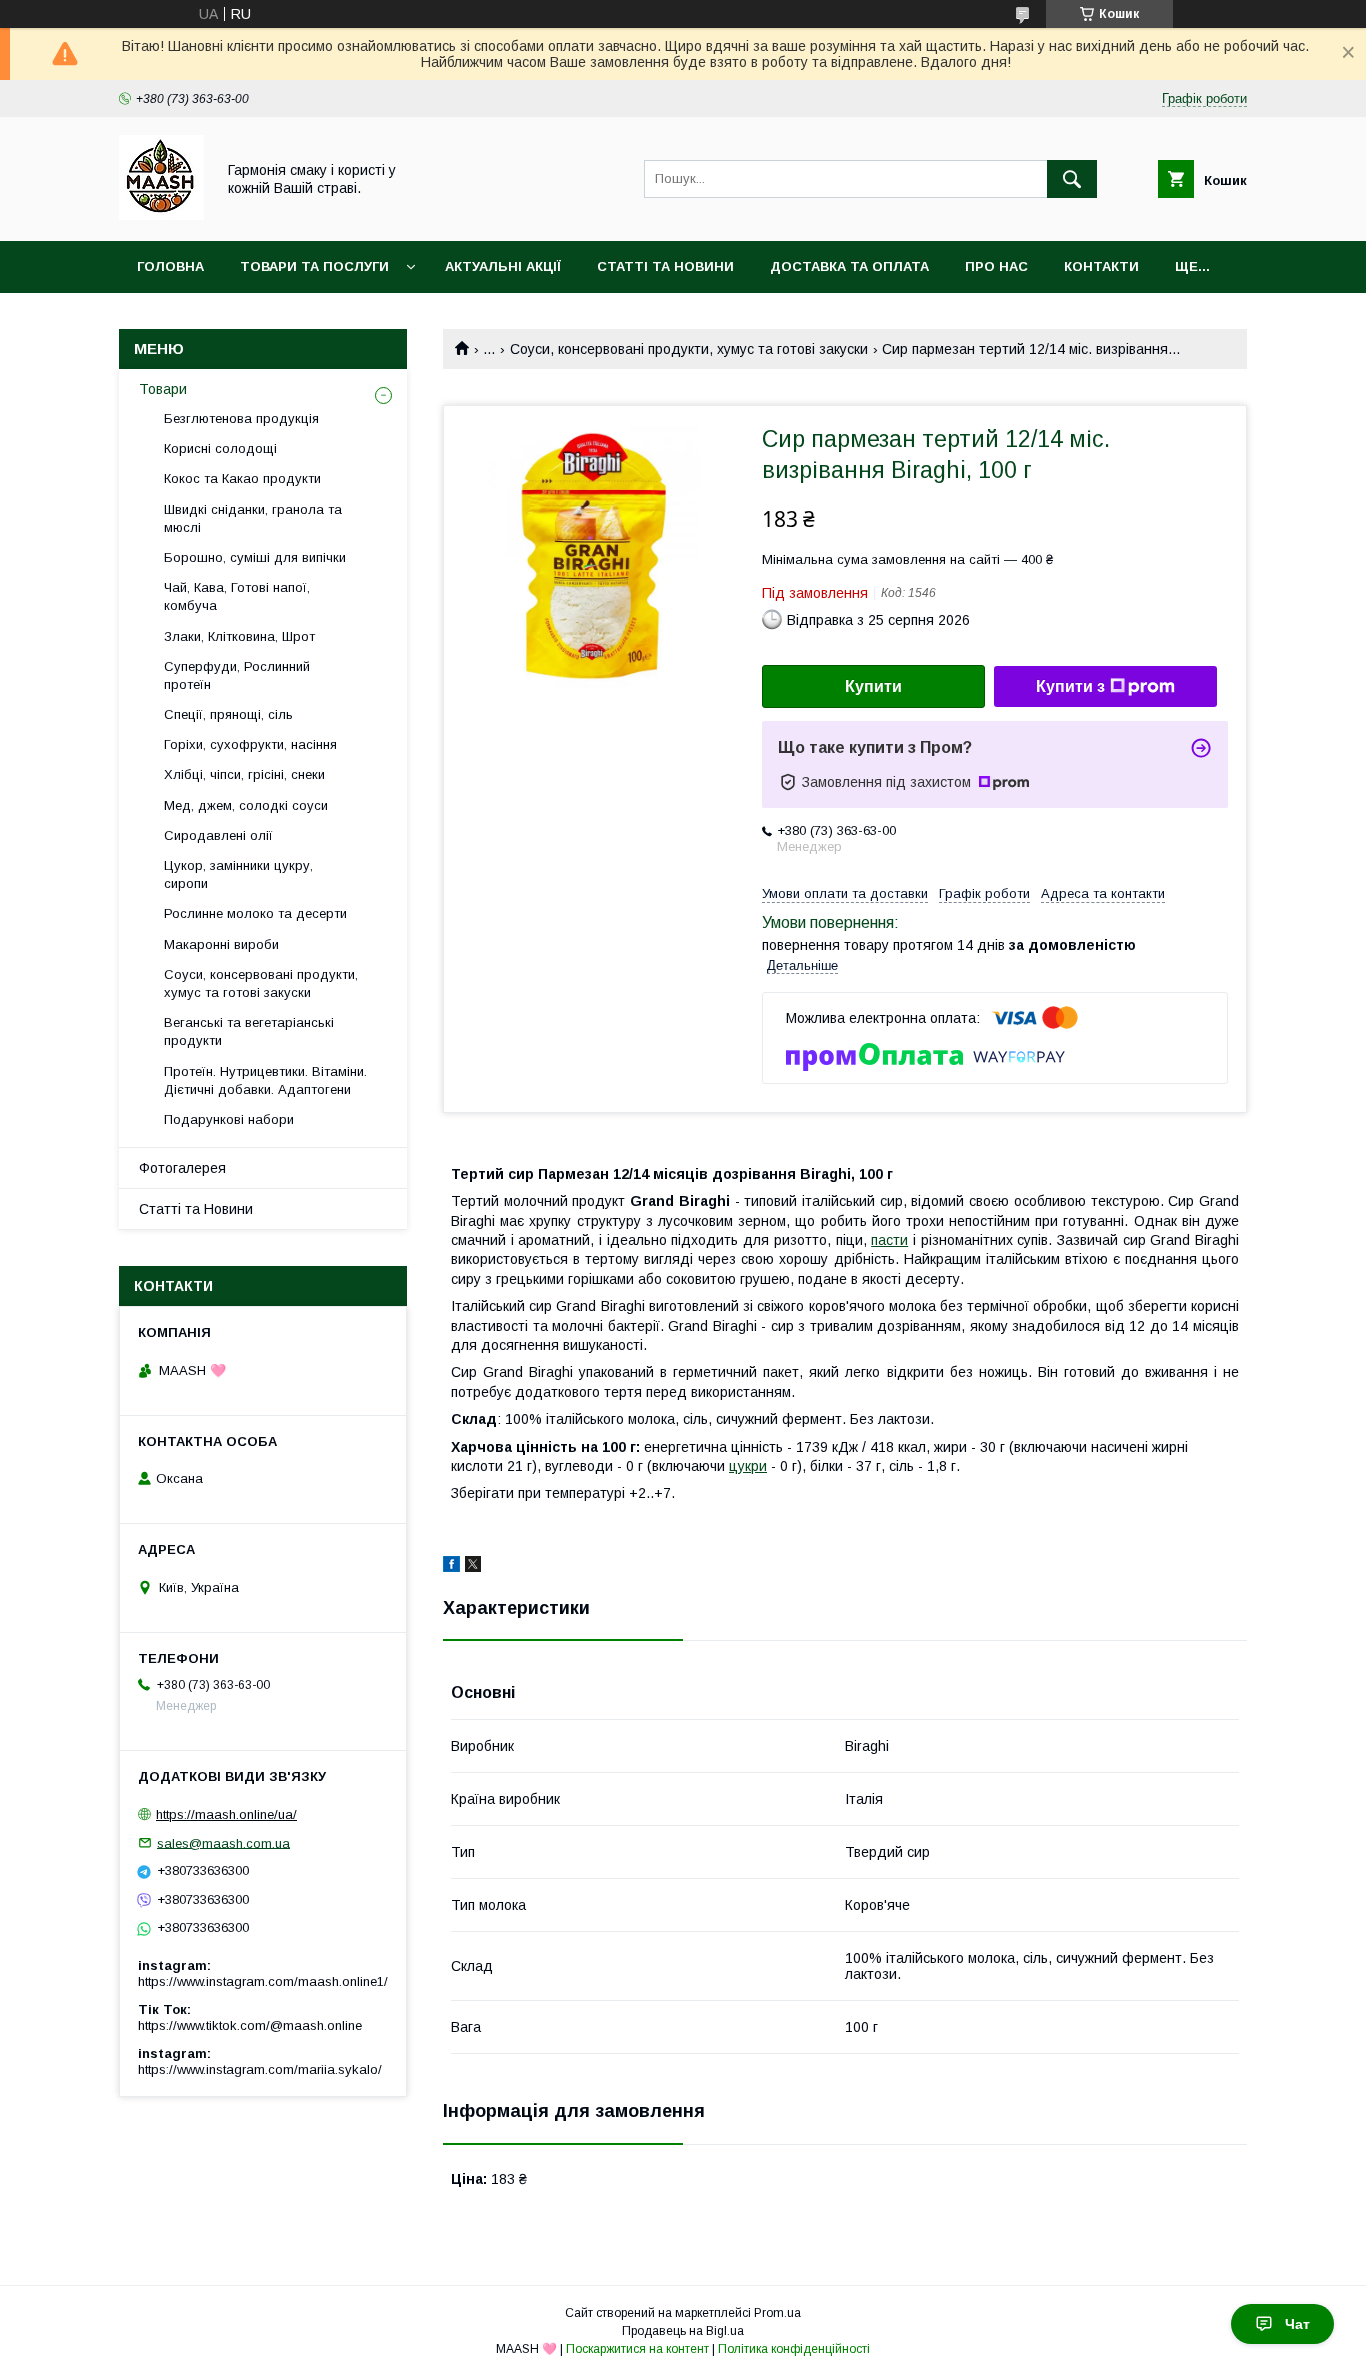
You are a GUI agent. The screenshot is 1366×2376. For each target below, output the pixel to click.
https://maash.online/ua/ (226, 1814)
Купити (873, 686)
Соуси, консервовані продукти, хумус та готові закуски (689, 349)
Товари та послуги (314, 266)
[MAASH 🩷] (161, 215)
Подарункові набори (229, 1119)
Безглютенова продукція (241, 418)
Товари (163, 389)
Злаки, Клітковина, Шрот (239, 636)
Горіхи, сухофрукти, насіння (250, 744)
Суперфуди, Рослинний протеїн (237, 675)
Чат (1297, 2324)
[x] (473, 1567)
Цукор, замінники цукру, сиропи (238, 874)
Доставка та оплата (849, 266)
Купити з (1070, 686)
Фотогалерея (182, 1168)
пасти (889, 1240)
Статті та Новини (665, 266)
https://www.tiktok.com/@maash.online (250, 2025)
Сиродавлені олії (218, 835)
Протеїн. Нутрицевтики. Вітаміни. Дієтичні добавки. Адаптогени (265, 1080)
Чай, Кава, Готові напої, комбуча (237, 596)
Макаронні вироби (221, 944)
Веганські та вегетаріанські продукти (249, 1031)
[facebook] (451, 1567)
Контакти (1101, 266)
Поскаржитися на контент (637, 2349)
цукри (748, 1466)
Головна (170, 266)
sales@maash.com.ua (223, 1842)
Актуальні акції (503, 266)
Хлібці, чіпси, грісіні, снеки (244, 774)
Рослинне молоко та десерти (255, 913)
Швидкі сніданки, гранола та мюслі (253, 518)
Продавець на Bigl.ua (683, 2331)
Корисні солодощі (220, 448)
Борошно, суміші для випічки (255, 557)
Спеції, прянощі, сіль (228, 714)
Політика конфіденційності (794, 2349)
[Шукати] (1072, 179)
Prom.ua (777, 2313)
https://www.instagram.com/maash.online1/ (263, 1981)
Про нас (996, 266)
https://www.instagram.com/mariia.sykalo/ (260, 2069)
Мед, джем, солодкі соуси (246, 805)
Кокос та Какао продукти (242, 478)
